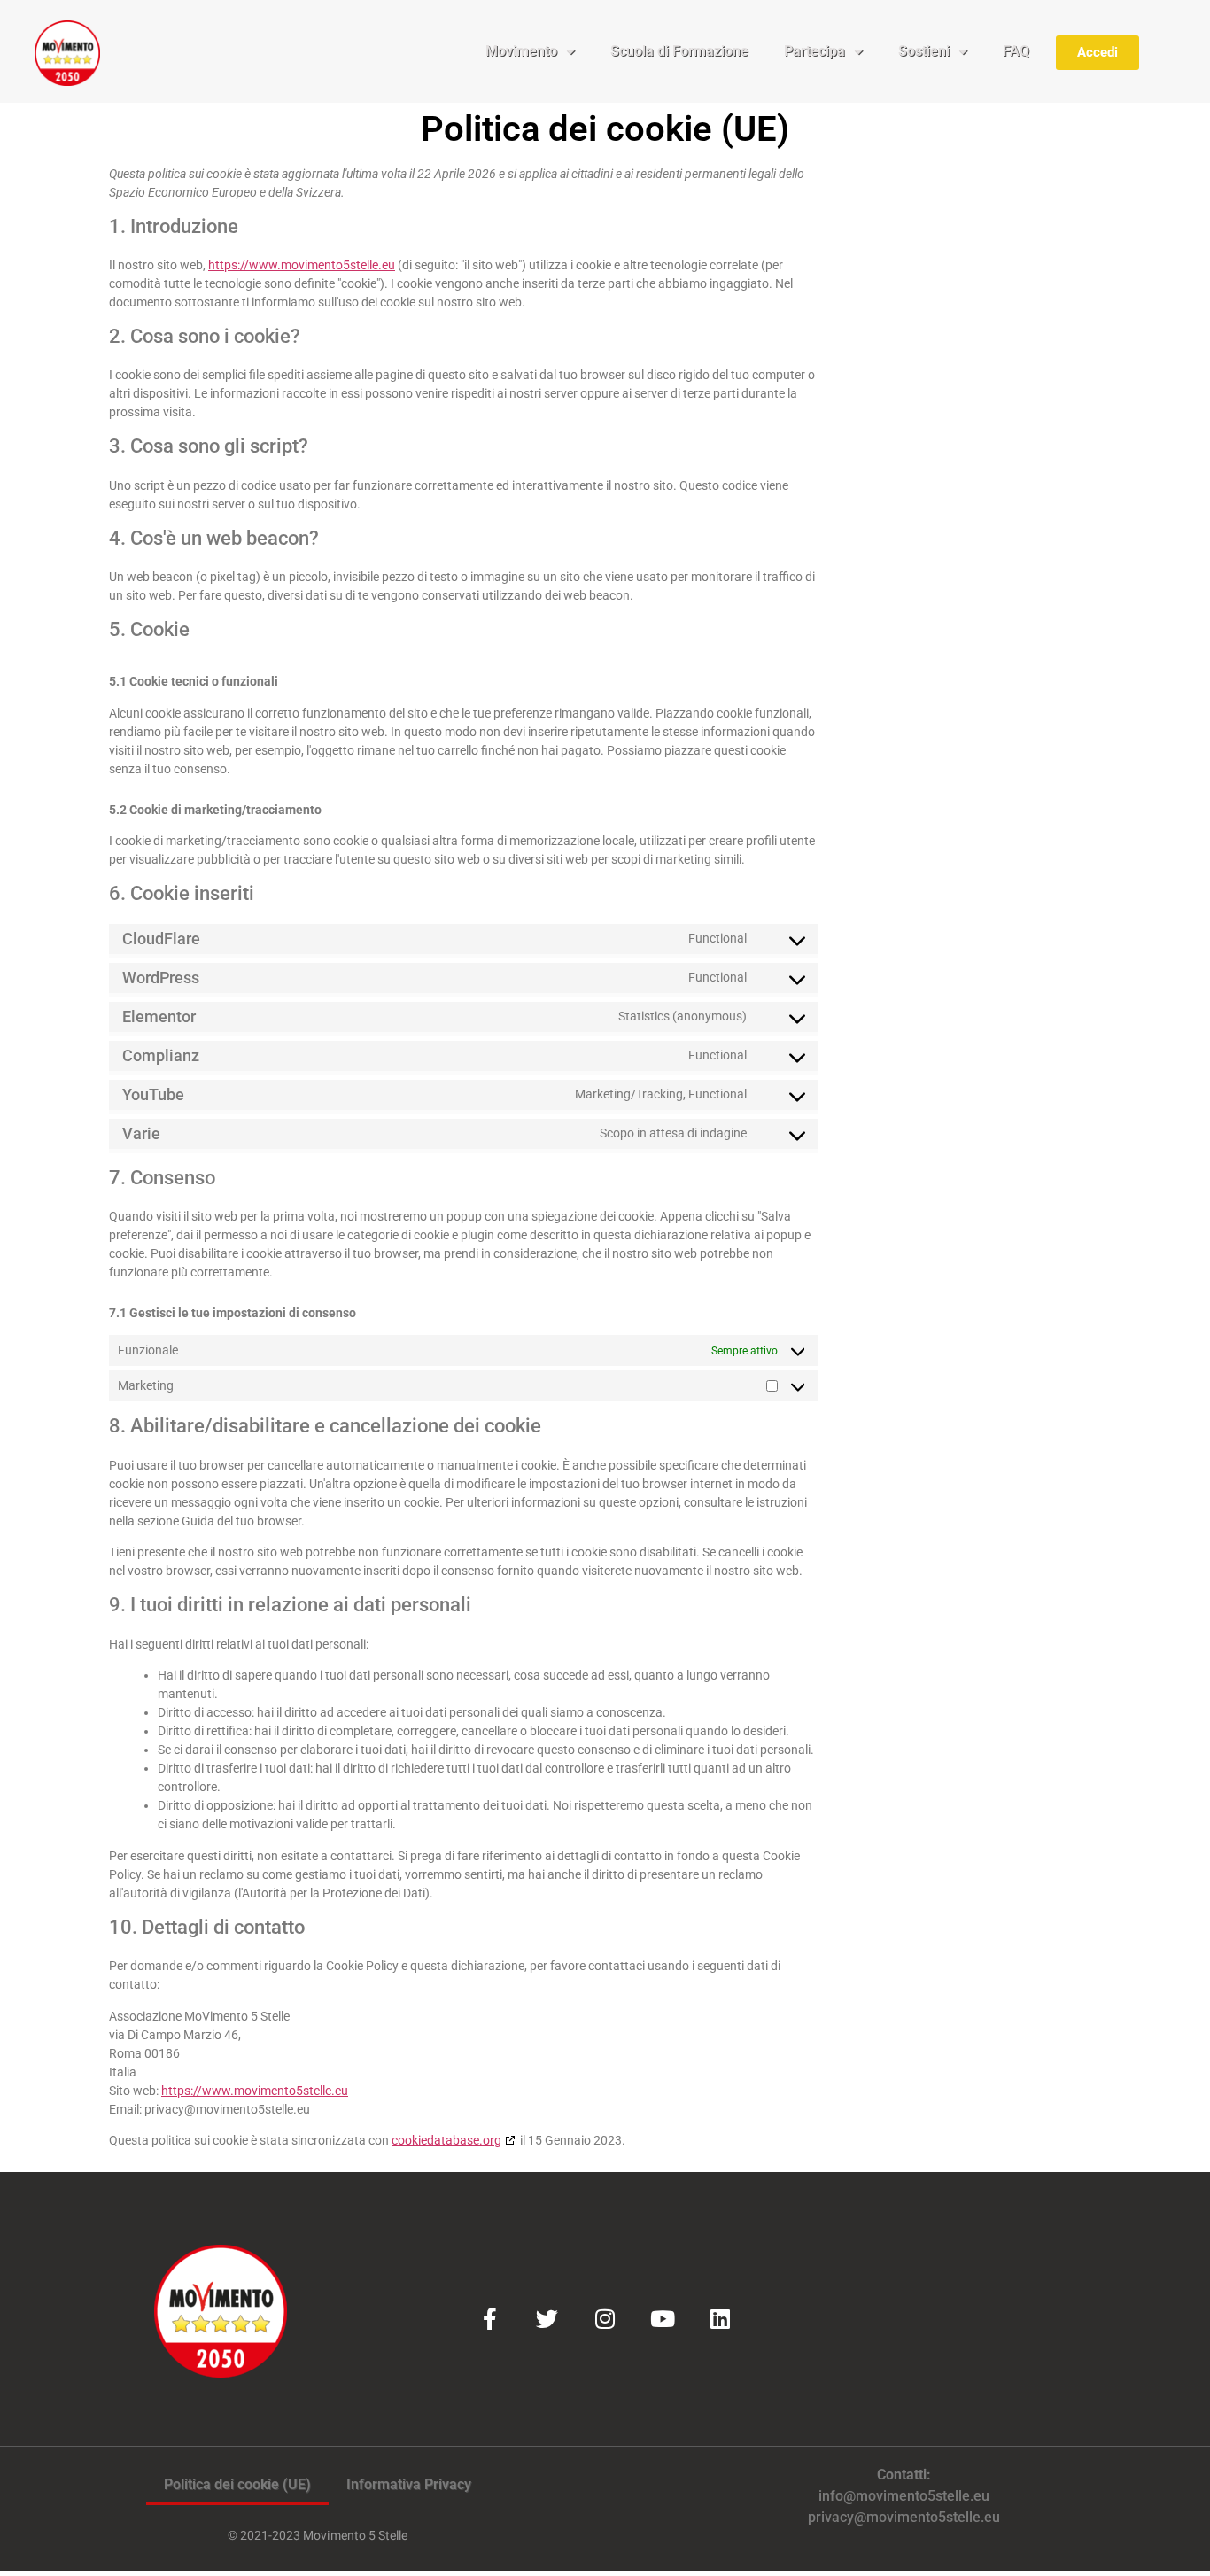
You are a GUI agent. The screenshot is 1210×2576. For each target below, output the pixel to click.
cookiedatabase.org (446, 2140)
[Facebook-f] (489, 2319)
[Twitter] (547, 2319)
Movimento (521, 51)
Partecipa (814, 51)
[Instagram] (605, 2319)
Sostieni (924, 51)
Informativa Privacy (409, 2484)
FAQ (1016, 51)
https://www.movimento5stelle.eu (302, 265)
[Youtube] (662, 2319)
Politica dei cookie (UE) (237, 2484)
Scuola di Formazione (679, 51)
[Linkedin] (720, 2319)
